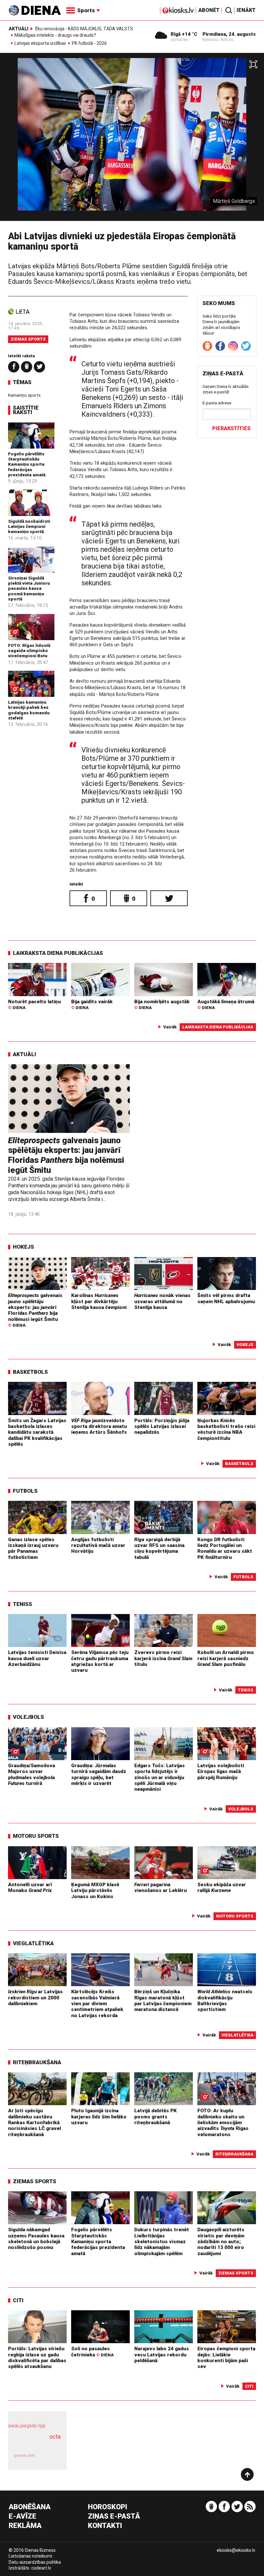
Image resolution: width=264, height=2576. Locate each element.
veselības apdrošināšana (35, 2443)
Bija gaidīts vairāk (92, 1005)
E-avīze (23, 2517)
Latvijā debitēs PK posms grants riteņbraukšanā (156, 2117)
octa (55, 2437)
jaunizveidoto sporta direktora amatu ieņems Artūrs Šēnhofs (99, 1427)
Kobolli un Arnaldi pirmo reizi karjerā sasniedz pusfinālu (226, 1658)
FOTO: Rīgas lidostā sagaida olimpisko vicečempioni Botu (29, 651)
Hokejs (24, 1247)
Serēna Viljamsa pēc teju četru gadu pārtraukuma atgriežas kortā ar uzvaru (100, 1661)
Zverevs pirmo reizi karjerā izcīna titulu (163, 1658)
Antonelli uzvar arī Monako (30, 1887)
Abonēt (209, 10)
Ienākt (246, 10)
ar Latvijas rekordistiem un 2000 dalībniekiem (35, 1998)
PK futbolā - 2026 (89, 44)
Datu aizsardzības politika (35, 2562)
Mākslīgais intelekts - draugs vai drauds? (55, 35)
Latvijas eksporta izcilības (40, 44)
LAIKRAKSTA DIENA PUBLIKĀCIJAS (58, 953)
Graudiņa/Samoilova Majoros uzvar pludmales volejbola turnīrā (32, 1774)
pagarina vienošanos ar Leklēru (160, 1887)
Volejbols (28, 1717)
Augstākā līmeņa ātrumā (226, 1005)
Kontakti (105, 2526)
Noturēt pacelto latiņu (34, 1005)
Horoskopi (108, 2507)
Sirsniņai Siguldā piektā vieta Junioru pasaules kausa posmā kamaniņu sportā (29, 588)
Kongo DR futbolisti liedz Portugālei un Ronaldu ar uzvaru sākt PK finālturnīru (225, 1548)
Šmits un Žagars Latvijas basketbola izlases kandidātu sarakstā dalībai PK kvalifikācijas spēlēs (37, 1432)
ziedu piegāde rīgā (27, 2426)
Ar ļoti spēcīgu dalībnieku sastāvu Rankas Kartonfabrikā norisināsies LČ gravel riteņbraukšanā (34, 2122)
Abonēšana (30, 2507)
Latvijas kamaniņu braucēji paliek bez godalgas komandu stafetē (29, 710)
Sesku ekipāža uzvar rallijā (222, 1887)
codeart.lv (41, 2568)
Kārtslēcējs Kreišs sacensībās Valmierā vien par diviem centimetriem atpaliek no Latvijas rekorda (97, 2003)
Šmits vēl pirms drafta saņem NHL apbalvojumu (226, 1298)
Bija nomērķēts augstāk (162, 1005)
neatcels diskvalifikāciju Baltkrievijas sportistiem (225, 2001)
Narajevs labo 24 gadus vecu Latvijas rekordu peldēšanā (162, 2355)
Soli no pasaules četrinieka (92, 2352)
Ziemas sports (28, 339)
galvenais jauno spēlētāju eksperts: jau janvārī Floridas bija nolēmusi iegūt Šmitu (66, 1155)
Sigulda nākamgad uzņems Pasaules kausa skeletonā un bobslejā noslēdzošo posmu (36, 2239)
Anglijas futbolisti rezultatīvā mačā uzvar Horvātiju (98, 1546)
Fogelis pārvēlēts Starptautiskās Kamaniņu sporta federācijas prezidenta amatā (27, 464)
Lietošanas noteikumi (30, 2556)
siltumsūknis (51, 2459)
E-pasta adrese (217, 403)
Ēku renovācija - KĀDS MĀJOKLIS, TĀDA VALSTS (84, 29)
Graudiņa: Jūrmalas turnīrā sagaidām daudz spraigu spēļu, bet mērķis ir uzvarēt (99, 1774)
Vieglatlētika (33, 1943)
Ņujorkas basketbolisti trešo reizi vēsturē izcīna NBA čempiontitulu (226, 1429)
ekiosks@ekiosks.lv (236, 2550)
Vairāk (170, 1027)
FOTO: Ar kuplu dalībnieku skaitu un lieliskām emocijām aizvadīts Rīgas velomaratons (223, 2122)
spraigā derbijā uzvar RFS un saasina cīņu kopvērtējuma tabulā (159, 1548)
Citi (18, 2300)
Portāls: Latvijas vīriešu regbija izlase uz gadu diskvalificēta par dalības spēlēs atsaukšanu (37, 2358)
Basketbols (30, 1372)
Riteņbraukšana (37, 2062)
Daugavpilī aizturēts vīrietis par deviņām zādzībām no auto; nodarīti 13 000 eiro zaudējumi (221, 2241)
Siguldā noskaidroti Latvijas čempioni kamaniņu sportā (29, 526)
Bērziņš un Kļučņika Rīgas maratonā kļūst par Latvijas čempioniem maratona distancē (163, 2001)
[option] (132, 139)
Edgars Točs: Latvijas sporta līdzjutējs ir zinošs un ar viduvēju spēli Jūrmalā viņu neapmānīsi (160, 1777)
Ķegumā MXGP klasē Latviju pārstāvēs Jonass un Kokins (95, 1891)
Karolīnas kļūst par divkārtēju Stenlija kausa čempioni (99, 1301)
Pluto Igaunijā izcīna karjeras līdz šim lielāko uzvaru (99, 2117)
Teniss (23, 1604)
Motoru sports (36, 1836)
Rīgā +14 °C (184, 34)
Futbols (25, 1491)
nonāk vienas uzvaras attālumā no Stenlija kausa (162, 1301)
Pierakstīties (231, 428)
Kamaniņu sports (24, 395)
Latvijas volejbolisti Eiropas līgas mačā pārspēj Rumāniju (221, 1772)
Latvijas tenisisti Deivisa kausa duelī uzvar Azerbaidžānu (37, 1658)
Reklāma (25, 2526)
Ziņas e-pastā (114, 2517)
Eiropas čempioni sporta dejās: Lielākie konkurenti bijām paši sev (226, 2358)
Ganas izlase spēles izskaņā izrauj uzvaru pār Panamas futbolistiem (33, 1548)
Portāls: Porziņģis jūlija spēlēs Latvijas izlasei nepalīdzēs (162, 1427)
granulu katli (24, 2456)
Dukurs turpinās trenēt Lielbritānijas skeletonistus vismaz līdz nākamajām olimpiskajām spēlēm (162, 2241)
